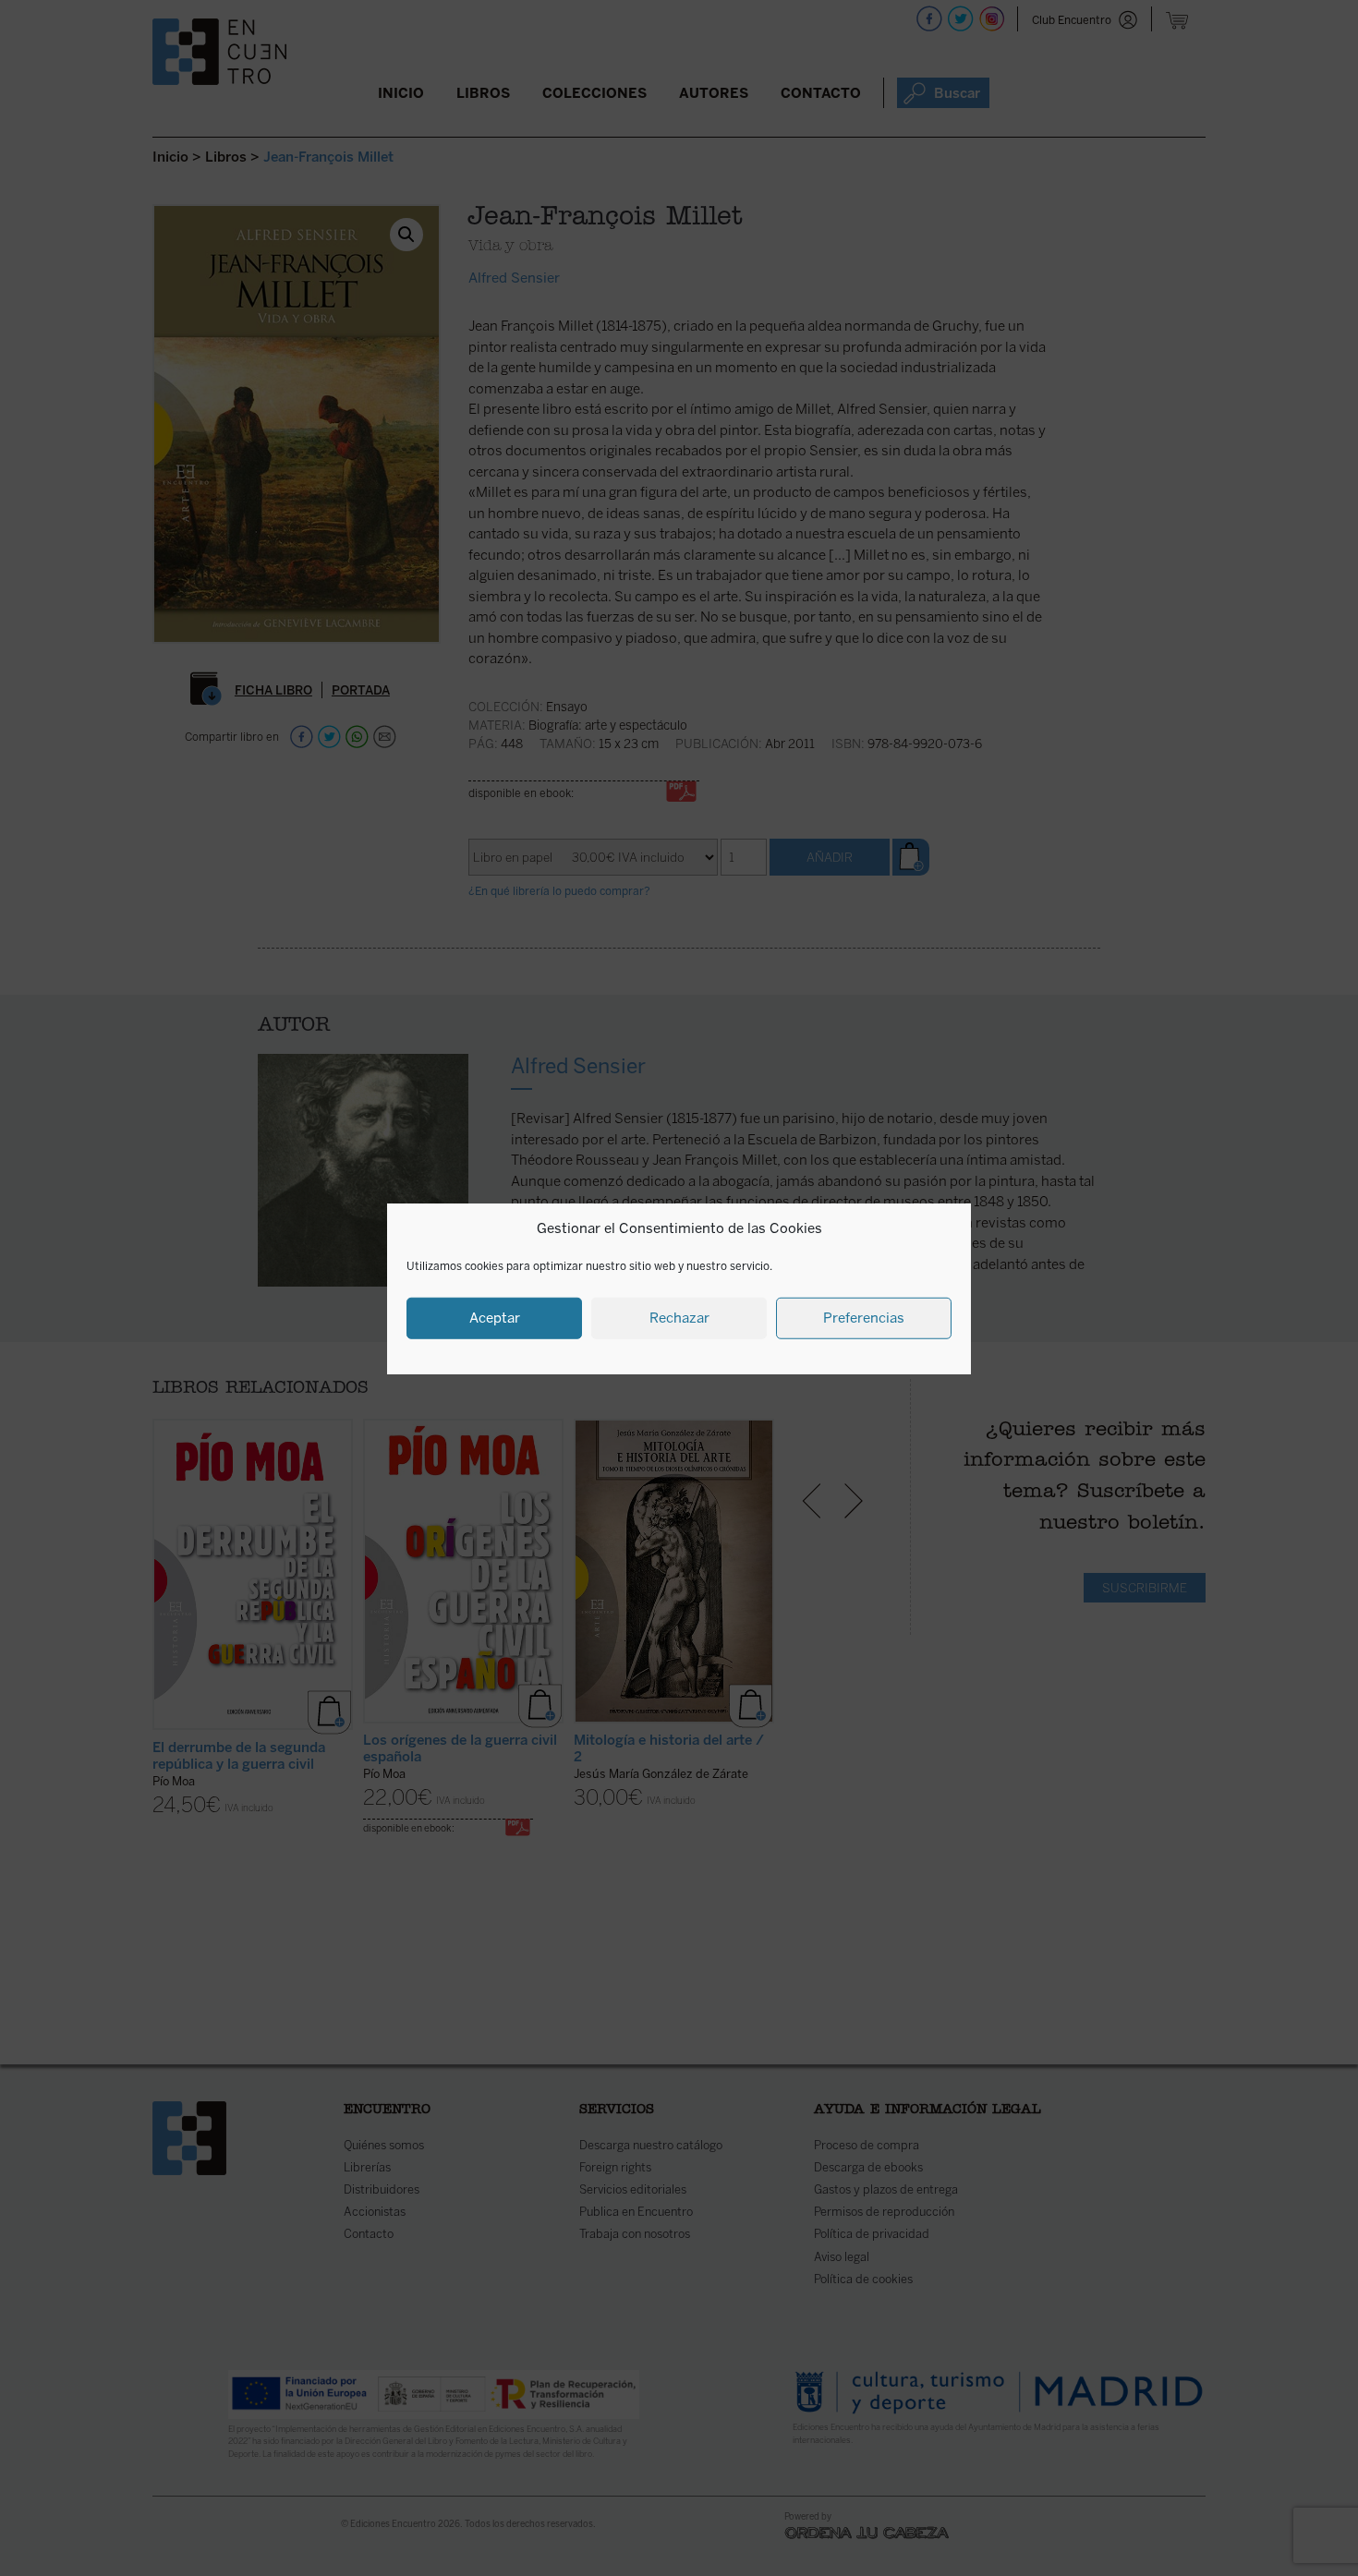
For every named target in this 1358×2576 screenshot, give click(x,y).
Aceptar (495, 1317)
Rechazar (679, 1317)
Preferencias (864, 1317)
